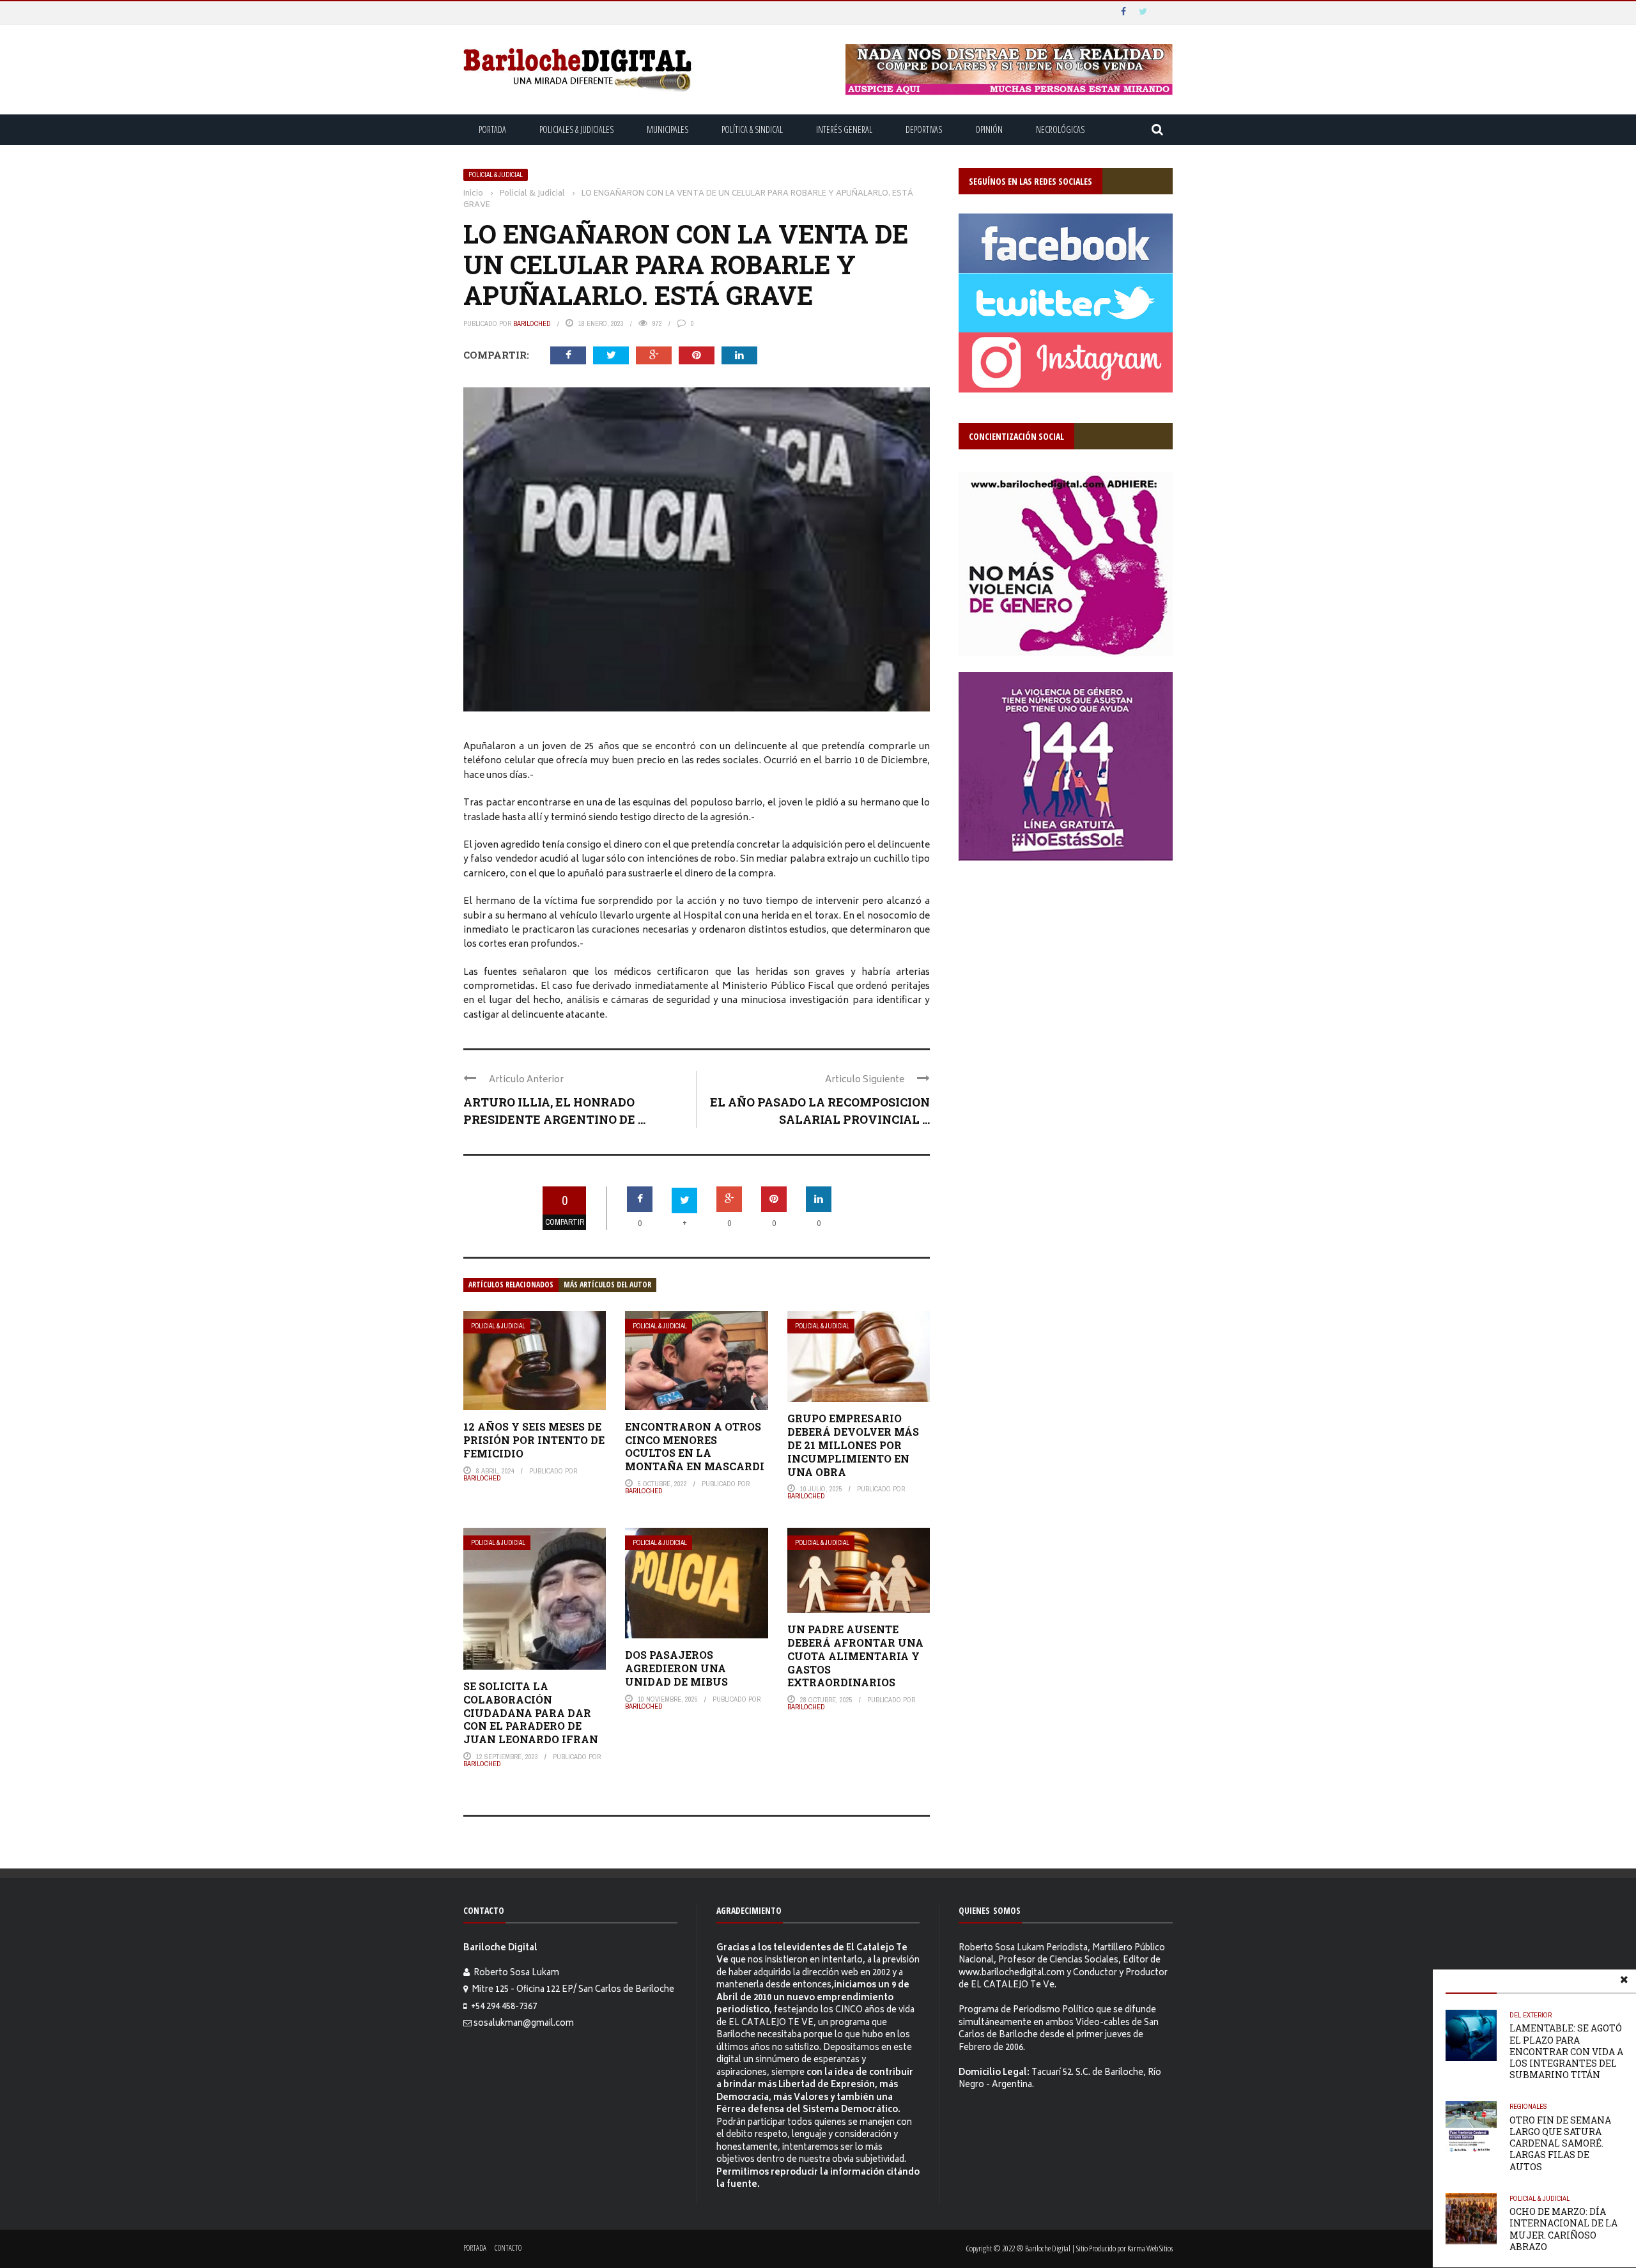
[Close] (1624, 1982)
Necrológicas (1060, 129)
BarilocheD (532, 323)
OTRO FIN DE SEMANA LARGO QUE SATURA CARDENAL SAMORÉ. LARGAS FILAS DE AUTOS (1560, 2143)
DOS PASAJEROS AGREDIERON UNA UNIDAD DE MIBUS (676, 1668)
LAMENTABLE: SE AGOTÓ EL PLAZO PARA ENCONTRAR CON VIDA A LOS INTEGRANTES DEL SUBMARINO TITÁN (1566, 2051)
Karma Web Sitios (1150, 2248)
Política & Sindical (752, 129)
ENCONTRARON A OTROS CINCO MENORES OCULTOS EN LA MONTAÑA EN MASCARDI (695, 1446)
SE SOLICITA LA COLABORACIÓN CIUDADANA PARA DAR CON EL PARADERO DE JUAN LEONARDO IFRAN (531, 1713)
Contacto (508, 2248)
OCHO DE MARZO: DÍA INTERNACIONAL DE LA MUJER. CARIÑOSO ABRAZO (1563, 2229)
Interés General (844, 129)
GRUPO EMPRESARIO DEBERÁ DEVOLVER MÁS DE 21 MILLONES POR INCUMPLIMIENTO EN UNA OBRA (853, 1445)
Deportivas (924, 129)
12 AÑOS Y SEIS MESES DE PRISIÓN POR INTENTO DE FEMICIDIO (534, 1440)
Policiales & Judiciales (576, 129)
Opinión (989, 129)
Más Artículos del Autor (607, 1285)
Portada (492, 129)
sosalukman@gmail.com (524, 2024)
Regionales (1528, 2106)
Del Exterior (1531, 2015)
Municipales (668, 129)
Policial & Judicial (496, 175)
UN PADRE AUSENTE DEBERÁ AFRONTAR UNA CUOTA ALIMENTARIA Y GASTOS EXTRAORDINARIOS (855, 1656)
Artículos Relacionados (511, 1285)
